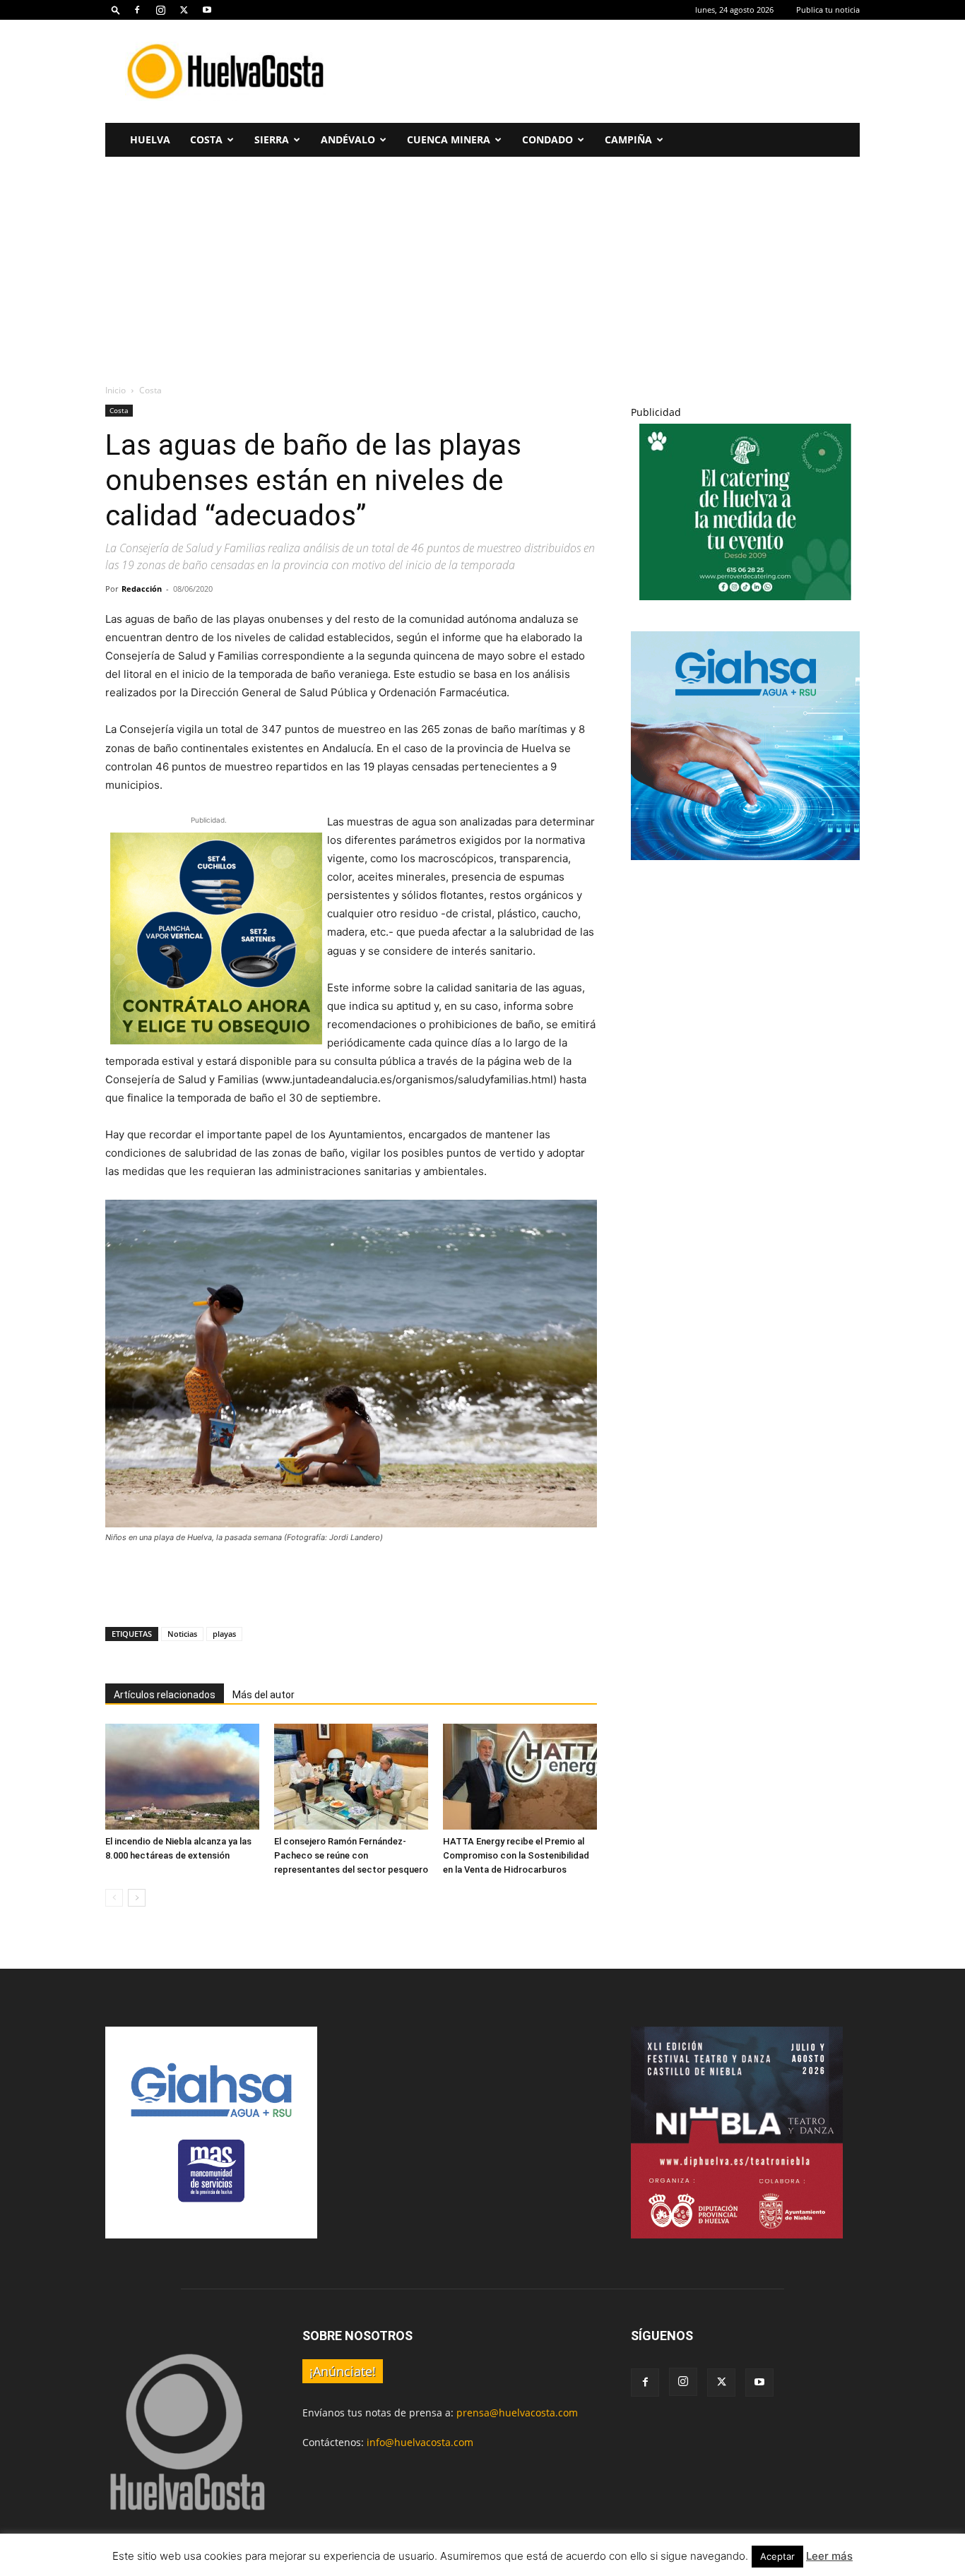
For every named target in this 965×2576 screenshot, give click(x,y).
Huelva (150, 139)
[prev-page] (114, 1898)
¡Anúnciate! (343, 2371)
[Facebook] (137, 10)
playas (224, 1634)
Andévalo (348, 139)
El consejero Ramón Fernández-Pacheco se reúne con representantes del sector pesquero (351, 1855)
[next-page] (137, 1898)
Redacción (142, 589)
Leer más (829, 2556)
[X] (184, 10)
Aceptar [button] (777, 2556)
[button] (116, 10)
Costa (206, 139)
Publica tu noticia (828, 10)
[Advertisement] (603, 71)
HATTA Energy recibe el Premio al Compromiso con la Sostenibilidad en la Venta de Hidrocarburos (516, 1855)
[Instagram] (160, 10)
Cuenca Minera (449, 139)
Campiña (628, 139)
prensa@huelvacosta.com (517, 2413)
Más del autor (264, 1695)
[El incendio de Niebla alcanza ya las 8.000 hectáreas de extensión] (182, 1777)
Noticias (182, 1634)
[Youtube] (207, 10)
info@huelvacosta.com (420, 2442)
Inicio (116, 390)
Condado (547, 139)
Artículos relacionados (165, 1695)
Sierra (272, 139)
